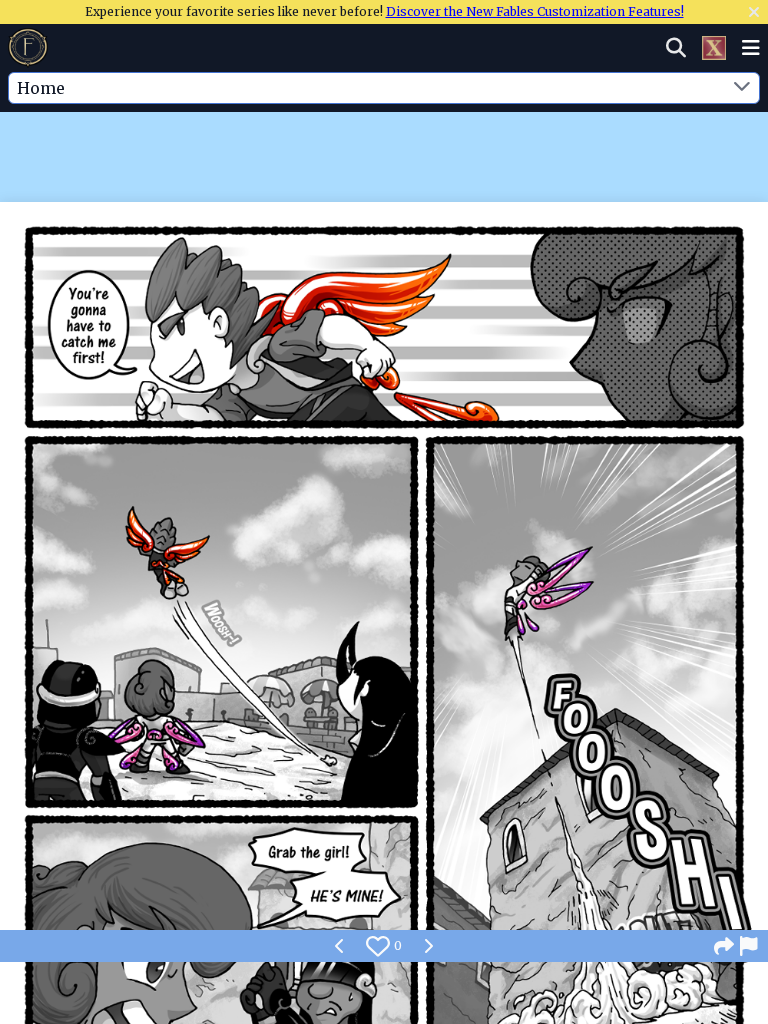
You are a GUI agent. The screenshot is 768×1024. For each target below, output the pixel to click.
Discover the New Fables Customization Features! (535, 11)
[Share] (724, 946)
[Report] (750, 946)
